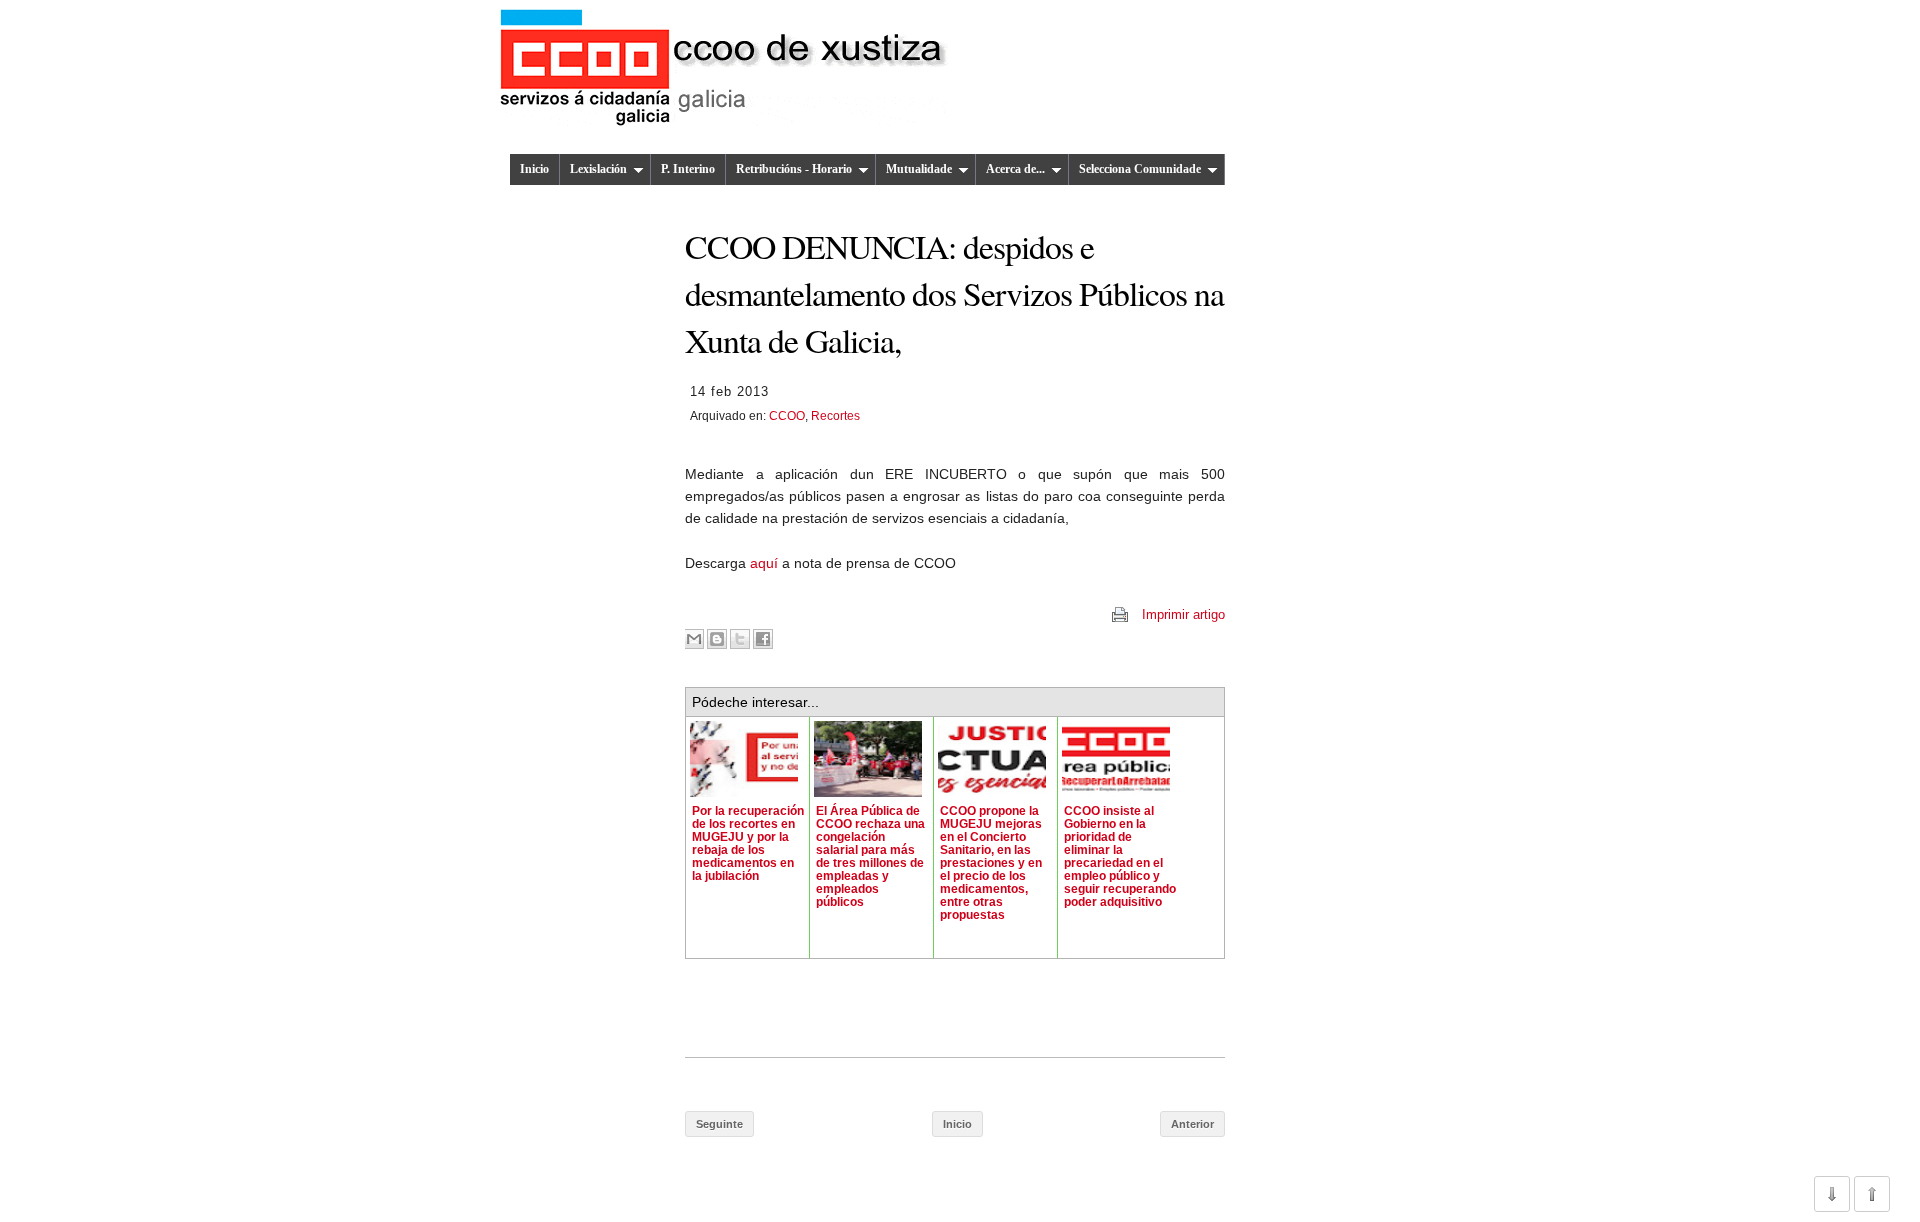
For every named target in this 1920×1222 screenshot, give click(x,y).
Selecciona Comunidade (1140, 169)
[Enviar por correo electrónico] (694, 639)
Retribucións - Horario (794, 169)
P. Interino (688, 169)
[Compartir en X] (740, 639)
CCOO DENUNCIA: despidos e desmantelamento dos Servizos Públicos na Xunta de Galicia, (954, 293)
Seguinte (719, 1124)
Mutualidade (919, 169)
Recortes (835, 416)
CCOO (787, 416)
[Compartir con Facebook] (763, 639)
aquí (766, 563)
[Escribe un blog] (717, 639)
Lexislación (598, 169)
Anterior (1192, 1124)
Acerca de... (1015, 169)
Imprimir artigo (1183, 614)
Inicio (534, 169)
